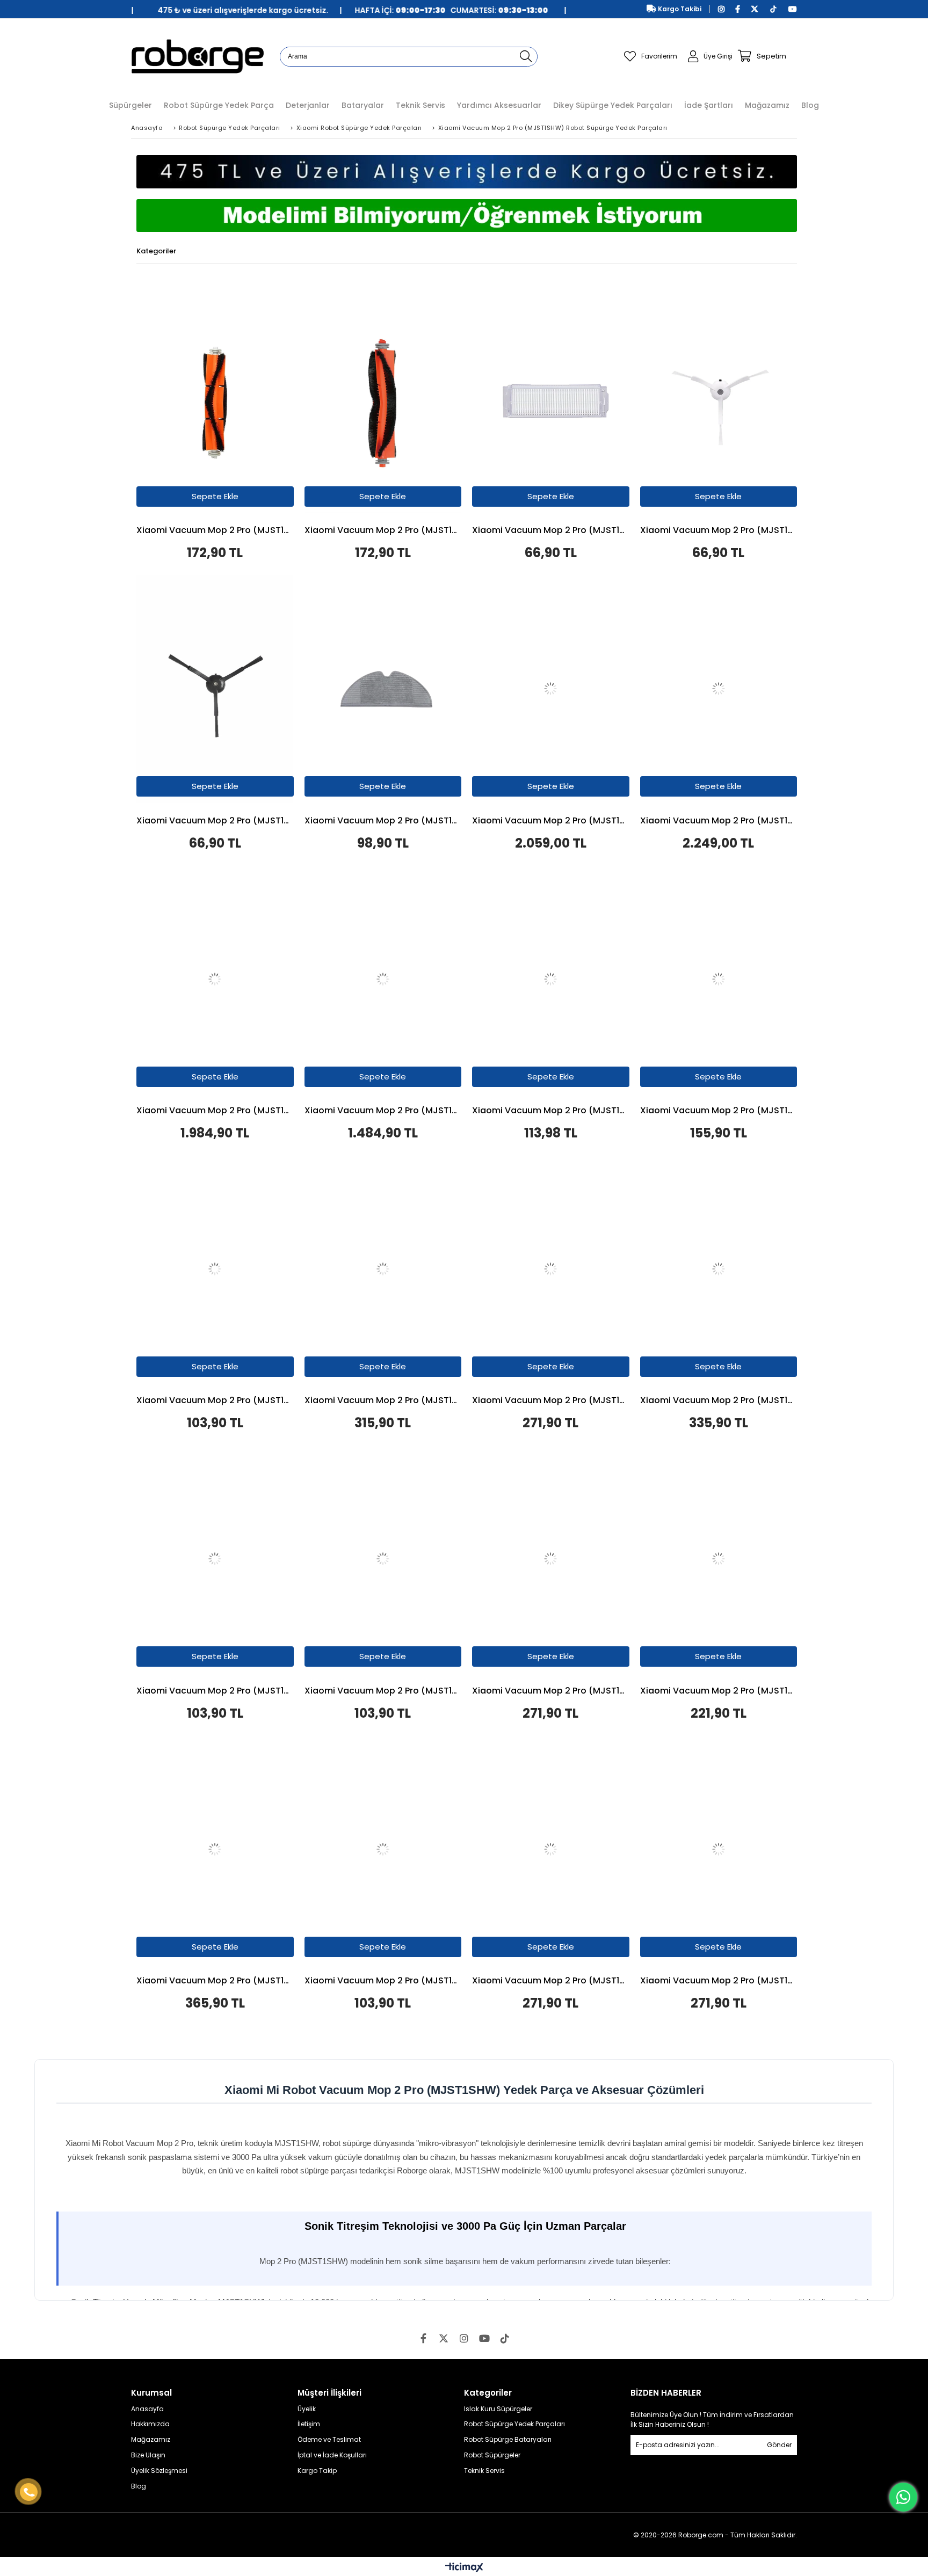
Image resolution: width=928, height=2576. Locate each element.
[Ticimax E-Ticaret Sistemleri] (464, 2568)
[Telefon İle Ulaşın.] (29, 2492)
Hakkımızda (150, 2424)
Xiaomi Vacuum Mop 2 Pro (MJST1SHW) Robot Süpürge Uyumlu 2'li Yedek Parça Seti (551, 1111)
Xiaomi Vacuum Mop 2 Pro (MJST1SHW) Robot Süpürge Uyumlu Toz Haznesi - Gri (383, 1111)
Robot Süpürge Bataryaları (508, 2440)
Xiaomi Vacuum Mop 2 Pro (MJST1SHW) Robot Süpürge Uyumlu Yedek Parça (215, 531)
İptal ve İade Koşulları (332, 2455)
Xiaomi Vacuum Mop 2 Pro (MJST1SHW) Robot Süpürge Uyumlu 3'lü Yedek (551, 1691)
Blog (139, 2486)
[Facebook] (423, 2338)
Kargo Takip (317, 2471)
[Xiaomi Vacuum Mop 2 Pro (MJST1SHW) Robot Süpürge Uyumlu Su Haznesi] (215, 979)
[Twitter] (444, 2338)
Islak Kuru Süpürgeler (498, 2409)
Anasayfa (147, 2409)
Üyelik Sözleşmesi (159, 2471)
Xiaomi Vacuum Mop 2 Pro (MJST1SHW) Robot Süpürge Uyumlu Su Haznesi (215, 1111)
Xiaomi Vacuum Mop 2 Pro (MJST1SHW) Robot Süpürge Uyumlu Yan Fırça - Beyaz (719, 531)
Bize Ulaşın (148, 2455)
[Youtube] (484, 2338)
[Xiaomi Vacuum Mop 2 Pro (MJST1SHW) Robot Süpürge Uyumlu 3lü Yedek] (551, 1559)
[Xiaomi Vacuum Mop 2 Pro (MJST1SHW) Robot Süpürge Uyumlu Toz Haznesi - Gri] (383, 979)
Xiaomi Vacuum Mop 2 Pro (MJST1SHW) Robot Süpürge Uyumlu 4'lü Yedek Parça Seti (383, 1401)
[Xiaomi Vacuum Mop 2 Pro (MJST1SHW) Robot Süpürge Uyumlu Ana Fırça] (383, 399)
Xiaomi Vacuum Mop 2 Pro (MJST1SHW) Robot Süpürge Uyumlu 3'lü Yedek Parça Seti (719, 1111)
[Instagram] (464, 2338)
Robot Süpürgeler (492, 2455)
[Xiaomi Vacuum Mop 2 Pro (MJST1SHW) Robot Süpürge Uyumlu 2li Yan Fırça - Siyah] (215, 1559)
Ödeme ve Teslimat (329, 2440)
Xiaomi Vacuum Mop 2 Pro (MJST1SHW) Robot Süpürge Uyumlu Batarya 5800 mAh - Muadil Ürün (719, 821)
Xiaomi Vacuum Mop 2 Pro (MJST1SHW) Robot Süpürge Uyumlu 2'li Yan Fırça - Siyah (215, 1691)
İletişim (309, 2424)
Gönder (779, 2445)
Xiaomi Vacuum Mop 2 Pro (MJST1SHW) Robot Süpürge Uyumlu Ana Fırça (383, 531)
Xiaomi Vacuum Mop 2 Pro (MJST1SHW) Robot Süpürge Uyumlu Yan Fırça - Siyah (215, 821)
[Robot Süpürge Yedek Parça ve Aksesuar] (197, 56)
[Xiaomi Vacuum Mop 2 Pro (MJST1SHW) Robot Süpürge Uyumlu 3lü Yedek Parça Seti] (719, 979)
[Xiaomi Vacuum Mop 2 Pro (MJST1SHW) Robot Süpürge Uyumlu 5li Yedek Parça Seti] (215, 1849)
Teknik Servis (484, 2471)
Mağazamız (151, 2440)
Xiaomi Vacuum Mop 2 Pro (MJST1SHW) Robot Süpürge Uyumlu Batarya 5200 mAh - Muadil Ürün (551, 821)
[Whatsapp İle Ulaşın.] (903, 2497)
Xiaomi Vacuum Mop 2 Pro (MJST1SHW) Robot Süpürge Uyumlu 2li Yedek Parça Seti (719, 1691)
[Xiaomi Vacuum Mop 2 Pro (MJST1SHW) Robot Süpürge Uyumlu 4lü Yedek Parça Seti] (383, 1269)
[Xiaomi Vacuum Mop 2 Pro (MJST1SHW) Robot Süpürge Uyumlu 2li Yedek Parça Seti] (551, 979)
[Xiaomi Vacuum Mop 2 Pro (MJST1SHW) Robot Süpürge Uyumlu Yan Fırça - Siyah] (215, 689)
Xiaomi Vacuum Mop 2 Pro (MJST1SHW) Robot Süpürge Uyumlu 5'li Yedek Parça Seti (215, 1981)
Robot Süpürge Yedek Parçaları (514, 2424)
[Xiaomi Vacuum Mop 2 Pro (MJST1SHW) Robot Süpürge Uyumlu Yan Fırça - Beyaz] (719, 399)
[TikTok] (505, 2338)
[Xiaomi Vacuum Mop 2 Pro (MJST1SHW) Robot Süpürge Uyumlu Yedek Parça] (215, 399)
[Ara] (526, 57)
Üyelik (307, 2409)
